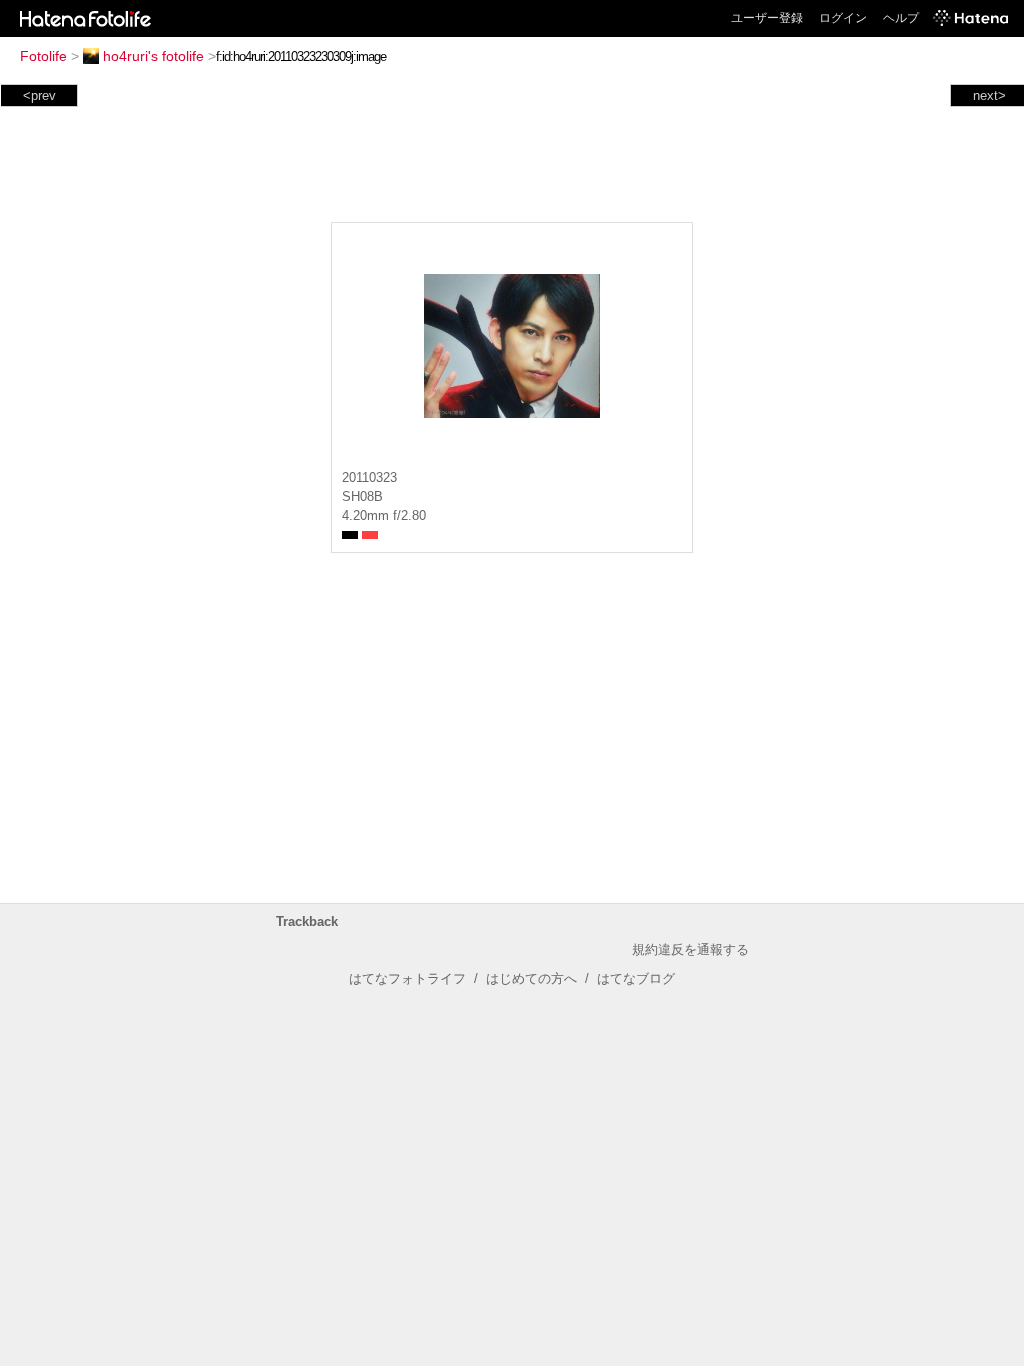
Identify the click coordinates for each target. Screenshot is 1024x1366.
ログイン (843, 18)
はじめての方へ (531, 978)
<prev (39, 95)
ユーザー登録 (767, 18)
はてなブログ (636, 978)
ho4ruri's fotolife (153, 56)
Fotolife (43, 56)
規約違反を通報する (690, 949)
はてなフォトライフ (407, 978)
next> (989, 95)
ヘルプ (901, 18)
